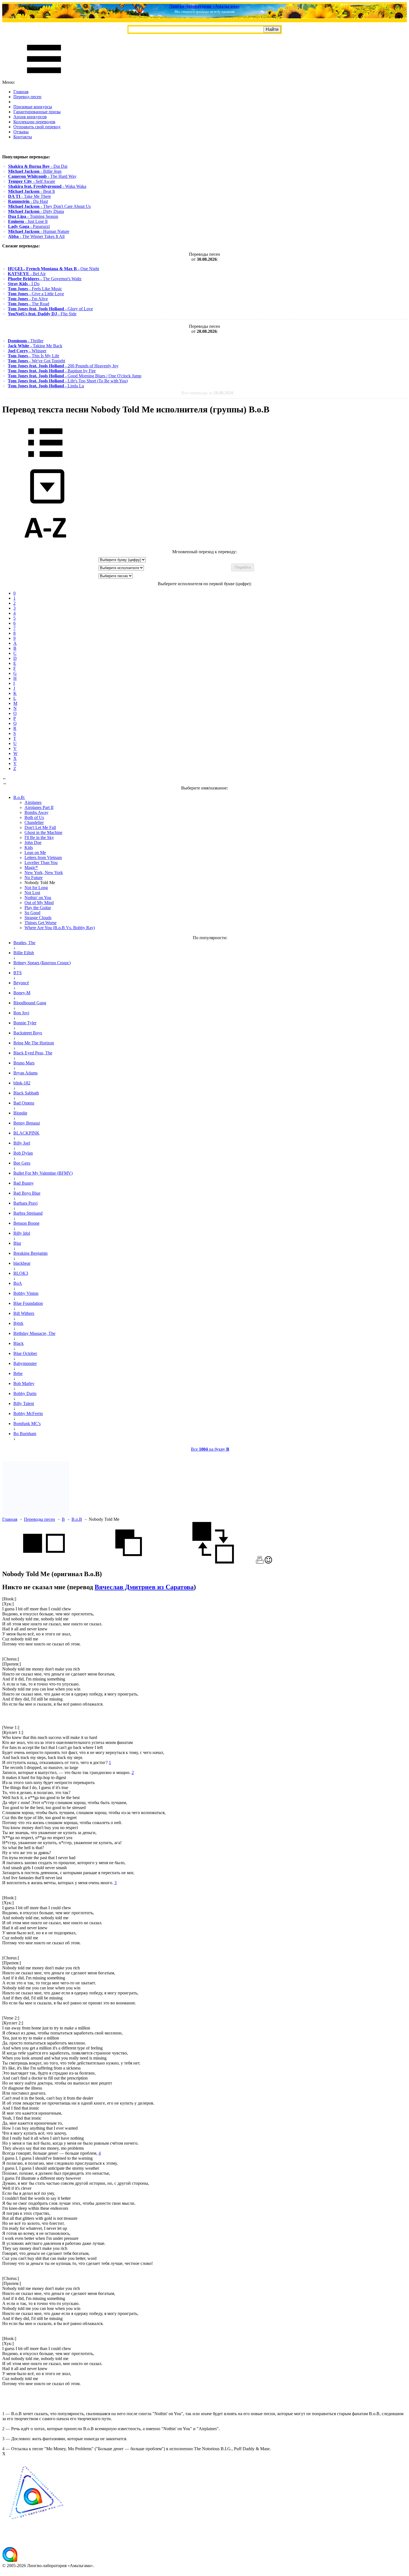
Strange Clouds (38, 918)
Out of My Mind (39, 903)
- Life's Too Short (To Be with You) (68, 381)
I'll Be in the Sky (39, 837)
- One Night (53, 269)
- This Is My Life (34, 356)
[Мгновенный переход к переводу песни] (45, 504)
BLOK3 (21, 1273)
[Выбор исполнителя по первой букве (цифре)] (45, 547)
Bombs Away (36, 812)
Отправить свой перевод (37, 127)
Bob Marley (24, 1383)
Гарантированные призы (37, 112)
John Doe (33, 842)
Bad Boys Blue (27, 1193)
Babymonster (25, 1363)
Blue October (25, 1353)
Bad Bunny (24, 1183)
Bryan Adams (25, 1073)
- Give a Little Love (36, 294)
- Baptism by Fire (52, 371)
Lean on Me (35, 852)
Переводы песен (40, 1519)
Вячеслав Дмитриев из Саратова (144, 1587)
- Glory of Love (50, 309)
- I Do (24, 284)
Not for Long (36, 888)
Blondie (20, 1113)
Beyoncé (21, 983)
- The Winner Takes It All (36, 236)
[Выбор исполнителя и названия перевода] (45, 461)
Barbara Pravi (25, 1203)
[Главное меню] (44, 77)
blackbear (22, 1263)
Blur (17, 1243)
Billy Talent (24, 1403)
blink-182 (22, 1083)
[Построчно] (129, 1562)
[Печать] (260, 1562)
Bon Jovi (21, 1013)
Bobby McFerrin (28, 1414)
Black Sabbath (26, 1093)
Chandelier (34, 822)
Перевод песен (27, 97)
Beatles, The (24, 943)
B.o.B (77, 1519)
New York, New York (44, 873)
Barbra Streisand (28, 1213)
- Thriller (26, 341)
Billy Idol (22, 1233)
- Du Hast (28, 201)
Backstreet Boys (28, 1033)
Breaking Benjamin (30, 1253)
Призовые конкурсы (33, 107)
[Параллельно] (44, 1562)
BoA (18, 1283)
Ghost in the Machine (43, 832)
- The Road (29, 304)
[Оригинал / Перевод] (213, 1562)
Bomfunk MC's (27, 1424)
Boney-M (22, 993)
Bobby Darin (25, 1393)
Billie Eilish (24, 953)
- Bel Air (27, 274)
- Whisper (27, 351)
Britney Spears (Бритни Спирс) (42, 963)
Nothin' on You (38, 898)
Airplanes (33, 802)
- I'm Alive (28, 299)
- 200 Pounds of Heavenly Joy (63, 366)
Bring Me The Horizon (34, 1043)
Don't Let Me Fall (40, 827)
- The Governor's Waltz (45, 279)
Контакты (23, 137)
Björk (18, 1323)
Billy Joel (22, 1143)
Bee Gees (22, 1163)
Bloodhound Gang (30, 1003)
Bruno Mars (24, 1063)
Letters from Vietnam (43, 858)
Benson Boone (26, 1223)
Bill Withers (24, 1313)
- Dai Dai (38, 166)
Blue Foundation (28, 1303)
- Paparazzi (29, 226)
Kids (29, 847)
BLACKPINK (26, 1133)
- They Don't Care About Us (49, 206)
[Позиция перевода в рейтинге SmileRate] (268, 1562)
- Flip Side (42, 314)
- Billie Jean (35, 171)
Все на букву (210, 1449)
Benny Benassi (27, 1123)
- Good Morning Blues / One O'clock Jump (75, 376)
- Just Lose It (28, 221)
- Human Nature (39, 231)
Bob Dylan (23, 1153)
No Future (34, 878)
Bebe (18, 1373)
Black (19, 1343)
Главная (21, 92)
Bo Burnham (25, 1434)
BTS (18, 973)
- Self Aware (32, 181)
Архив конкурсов (30, 117)
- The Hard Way (42, 176)
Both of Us (34, 817)
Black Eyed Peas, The (33, 1053)
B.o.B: (19, 797)
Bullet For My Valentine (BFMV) (43, 1173)
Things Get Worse (40, 923)
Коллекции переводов (34, 122)
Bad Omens (24, 1103)
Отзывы (21, 132)
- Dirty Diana (36, 211)
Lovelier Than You (41, 863)
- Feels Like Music (35, 289)
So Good (32, 913)
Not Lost (32, 893)
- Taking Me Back (35, 346)
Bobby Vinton (26, 1293)
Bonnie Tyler (25, 1023)
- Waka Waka (47, 186)
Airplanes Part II (39, 807)
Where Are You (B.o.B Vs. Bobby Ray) (60, 928)
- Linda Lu (46, 386)
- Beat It (31, 191)
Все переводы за (207, 393)
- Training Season (33, 216)
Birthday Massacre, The (34, 1333)
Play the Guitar (38, 908)
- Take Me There (29, 196)
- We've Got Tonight (36, 361)
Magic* (31, 868)
